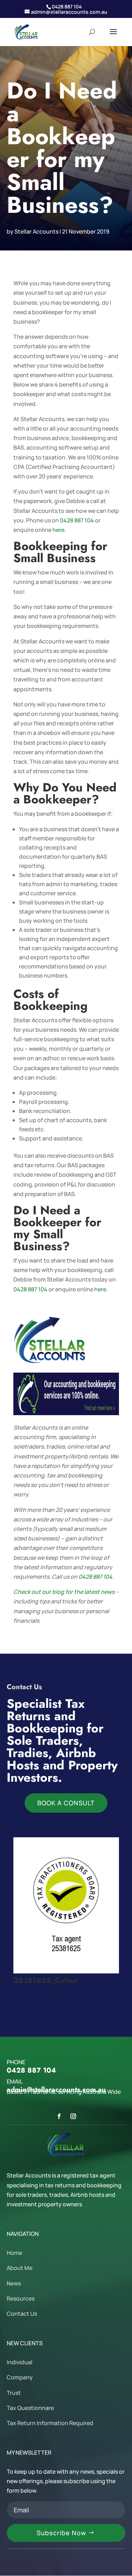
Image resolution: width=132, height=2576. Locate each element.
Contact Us (22, 2314)
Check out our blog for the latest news (64, 1592)
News (14, 2283)
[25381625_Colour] (66, 1971)
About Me (20, 2268)
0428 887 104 (77, 520)
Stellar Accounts (36, 231)
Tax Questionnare (30, 2408)
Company (20, 2377)
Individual (20, 2362)
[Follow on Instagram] (73, 2116)
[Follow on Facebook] (59, 2116)
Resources (21, 2298)
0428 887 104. (96, 1577)
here (58, 530)
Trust (14, 2393)
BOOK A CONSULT (66, 1803)
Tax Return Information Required (50, 2423)
